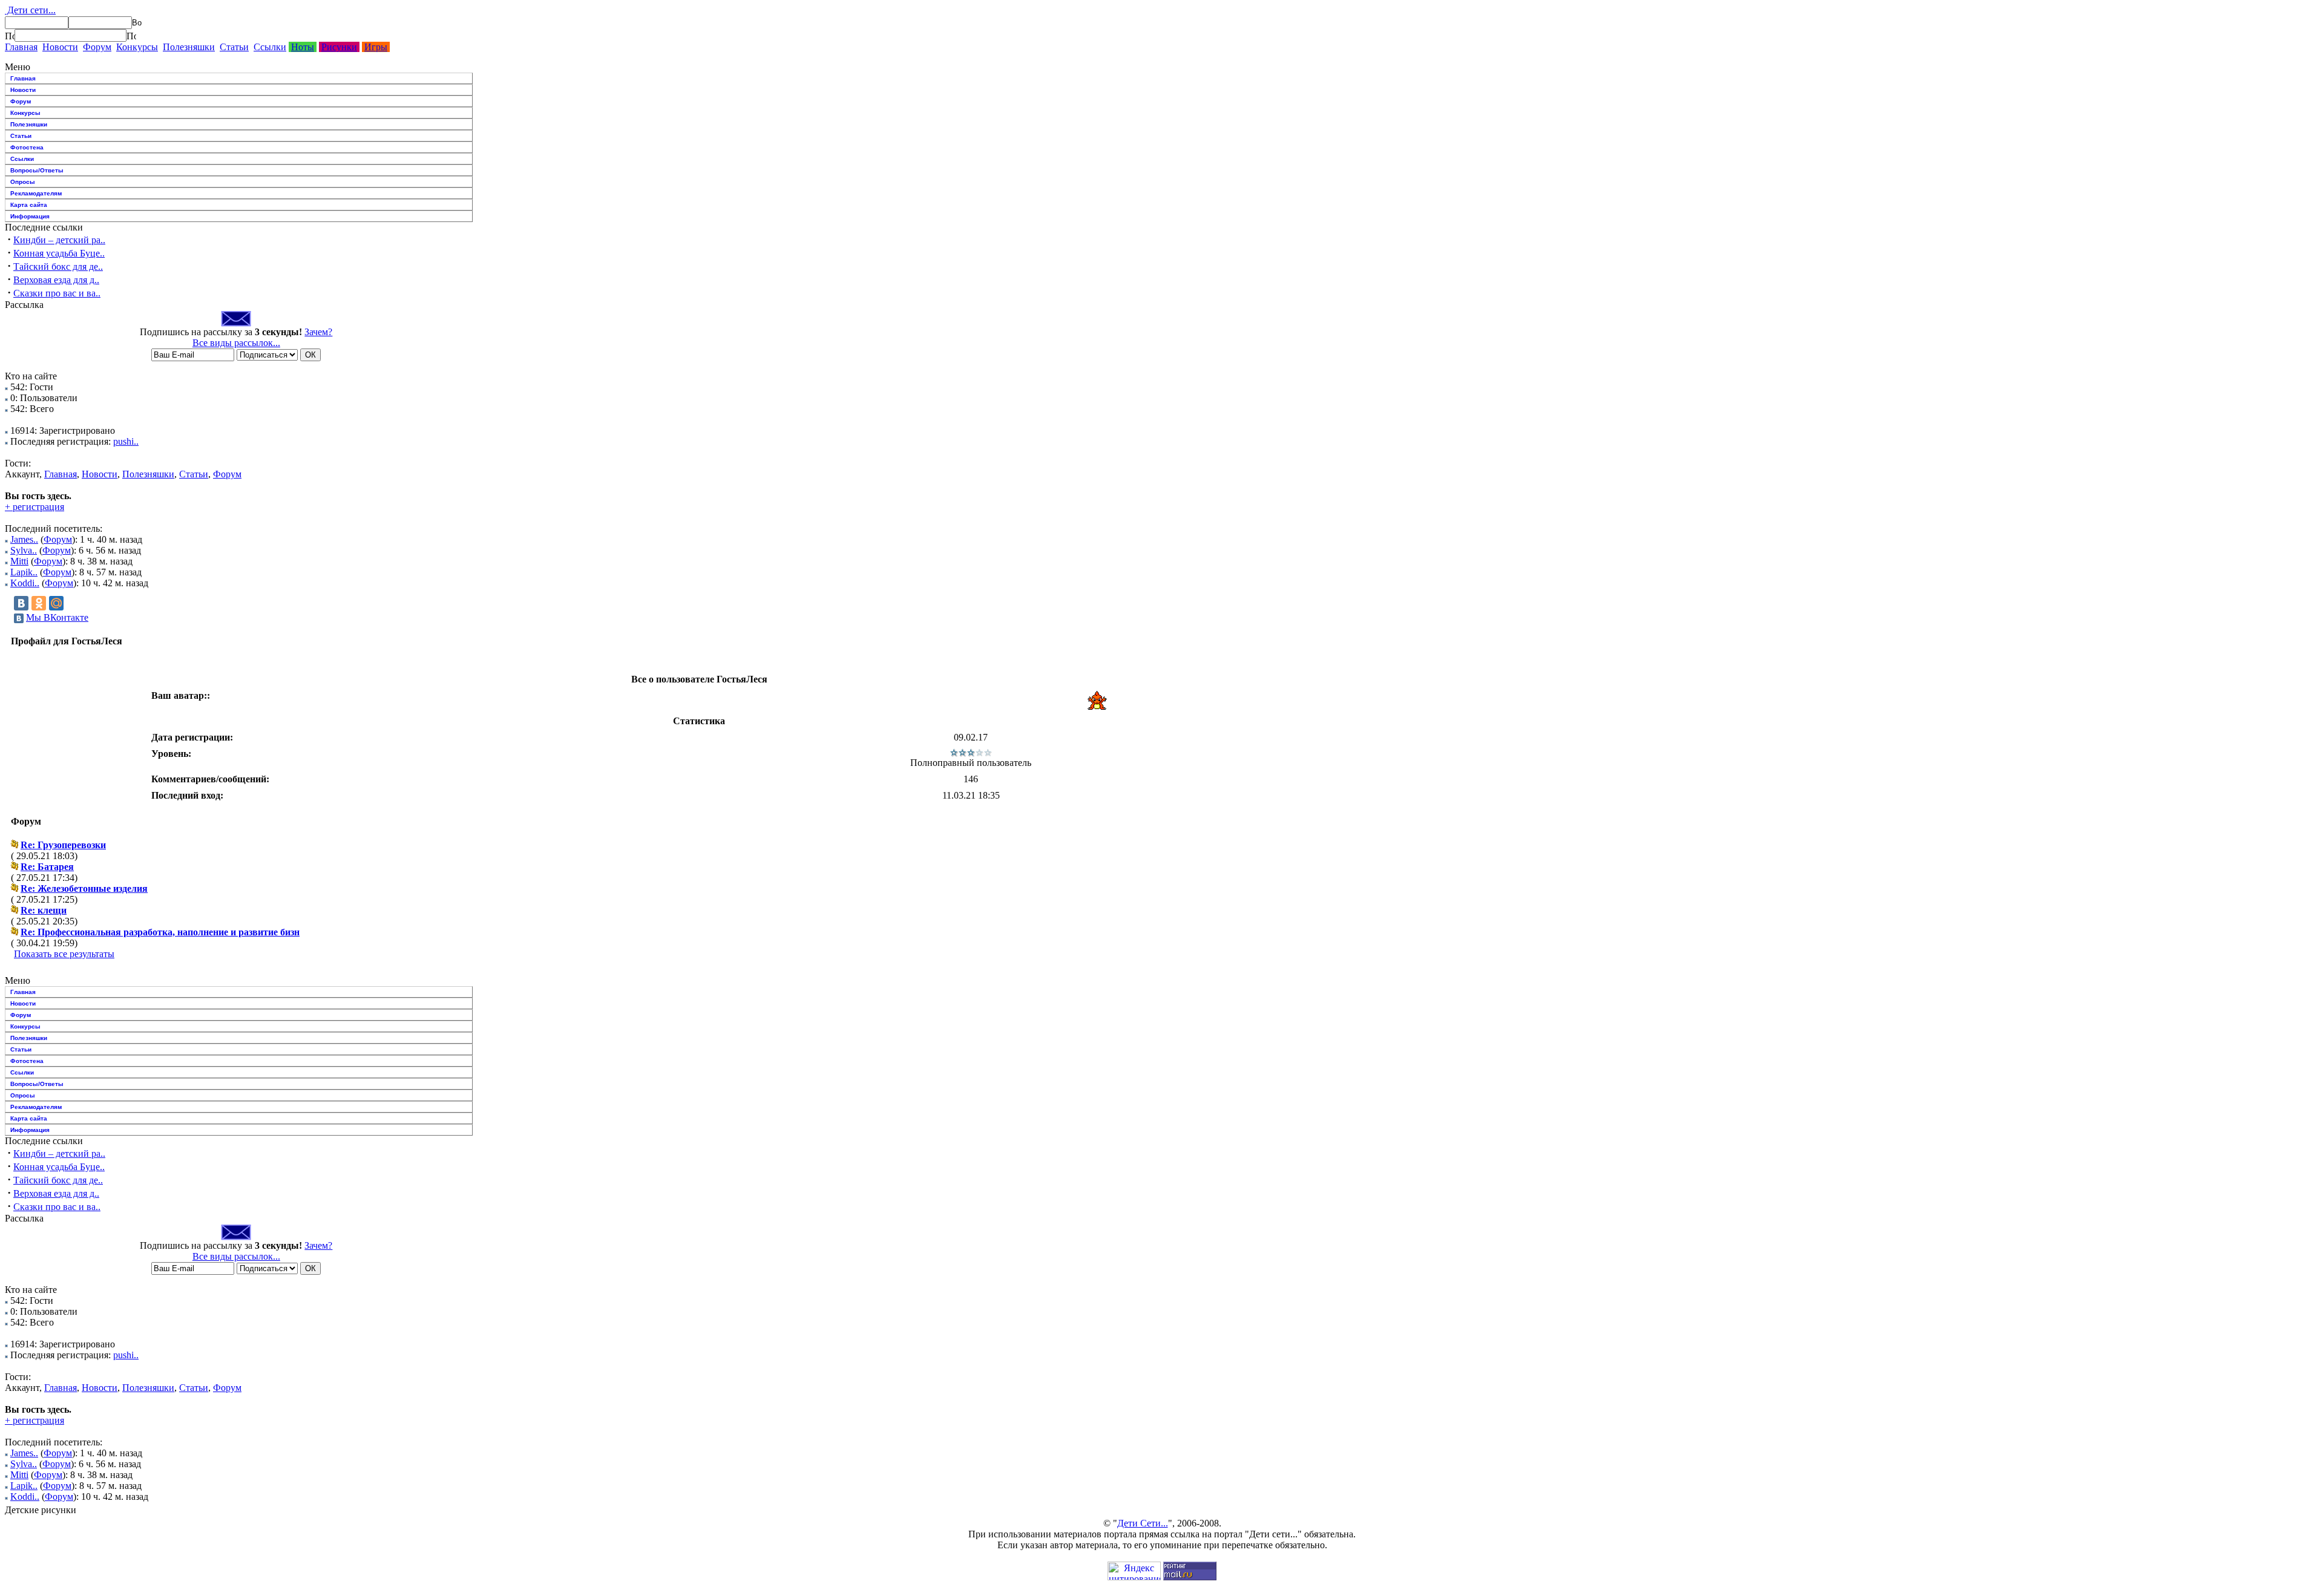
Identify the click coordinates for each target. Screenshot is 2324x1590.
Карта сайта (29, 205)
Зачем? (318, 332)
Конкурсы (137, 47)
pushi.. (126, 441)
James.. (24, 539)
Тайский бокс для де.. (58, 267)
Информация (30, 216)
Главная (21, 47)
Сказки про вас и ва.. (57, 293)
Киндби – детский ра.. (59, 240)
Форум (97, 47)
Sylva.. (24, 550)
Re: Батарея (47, 867)
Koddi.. (25, 583)
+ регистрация (34, 507)
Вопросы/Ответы (37, 170)
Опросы (23, 182)
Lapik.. (24, 572)
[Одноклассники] (39, 603)
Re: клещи (44, 910)
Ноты (303, 47)
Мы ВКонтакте (57, 617)
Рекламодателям (36, 193)
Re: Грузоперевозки (63, 845)
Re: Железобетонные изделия (84, 888)
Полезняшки (189, 47)
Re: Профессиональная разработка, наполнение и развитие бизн (160, 932)
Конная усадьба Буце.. (59, 253)
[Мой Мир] (56, 603)
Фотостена (27, 147)
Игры (376, 47)
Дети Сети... (1143, 1523)
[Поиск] (10, 36)
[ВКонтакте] (21, 603)
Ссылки (270, 47)
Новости (60, 47)
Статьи (234, 47)
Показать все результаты (64, 954)
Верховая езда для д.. (56, 280)
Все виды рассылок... (236, 343)
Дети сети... (30, 10)
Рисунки (339, 47)
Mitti (19, 561)
